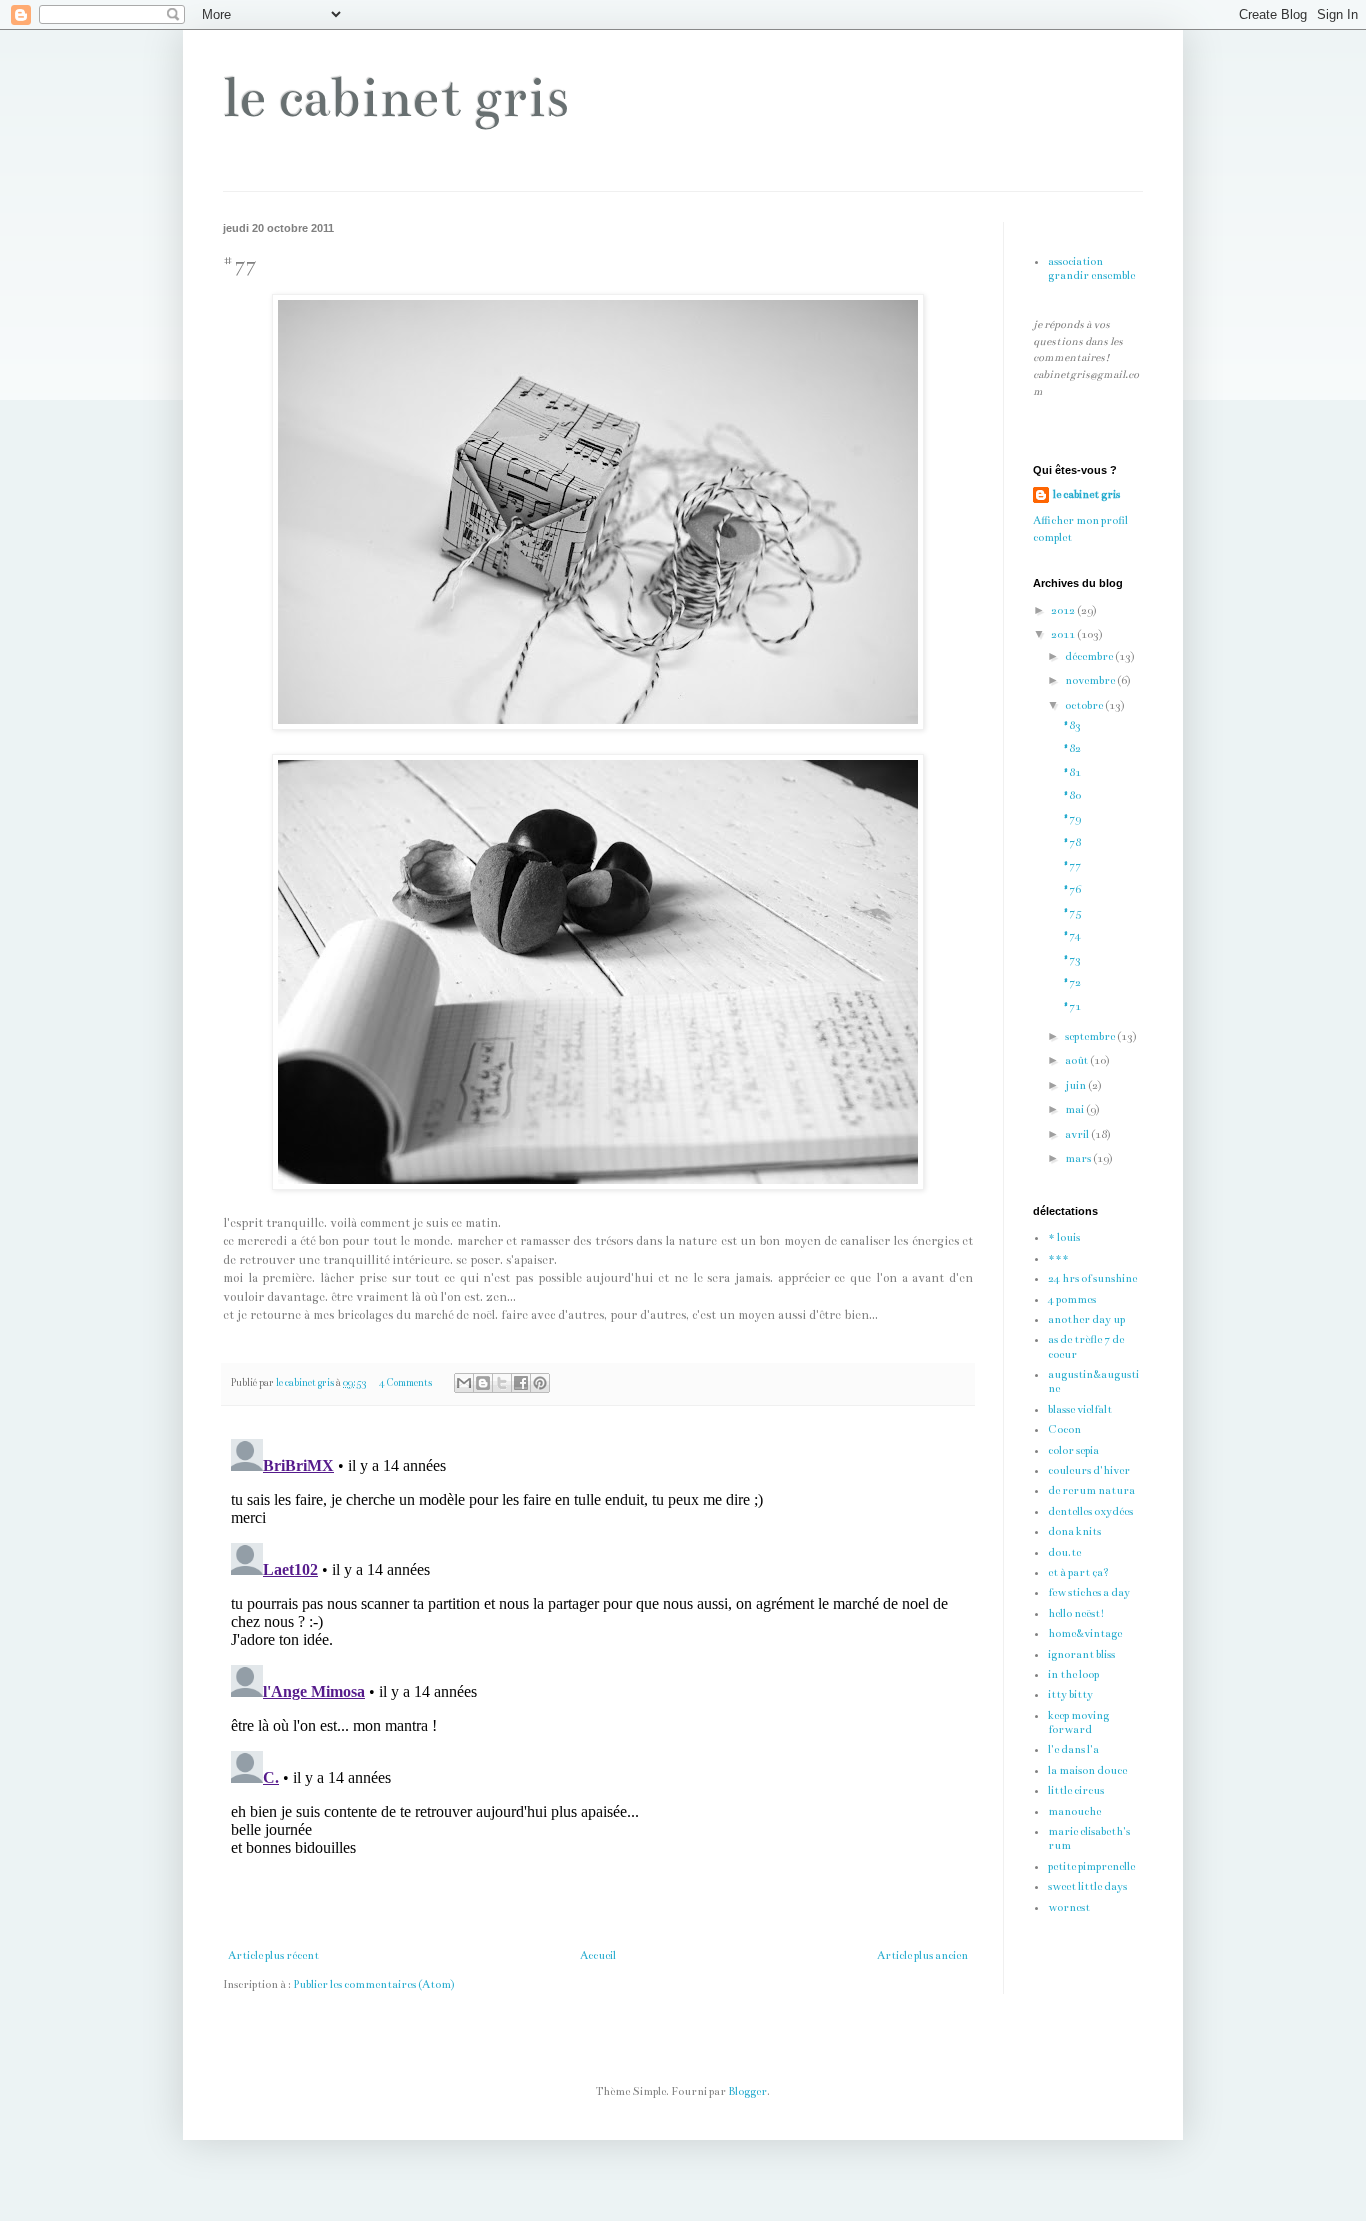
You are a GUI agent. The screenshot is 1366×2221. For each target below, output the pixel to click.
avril (1078, 1134)
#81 (1072, 772)
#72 (1072, 982)
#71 (1072, 1006)
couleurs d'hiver (1089, 1470)
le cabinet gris (396, 97)
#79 (1072, 818)
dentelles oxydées (1090, 1511)
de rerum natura (1091, 1490)
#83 (1072, 725)
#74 (1072, 935)
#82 (1072, 748)
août (1077, 1060)
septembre (1091, 1036)
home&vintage (1085, 1633)
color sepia (1073, 1450)
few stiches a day (1089, 1592)
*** (1058, 1258)
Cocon (1064, 1429)
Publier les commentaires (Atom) (374, 1984)
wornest (1069, 1907)
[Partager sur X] (502, 1383)
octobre (1085, 705)
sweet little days (1087, 1886)
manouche (1074, 1811)
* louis (1064, 1237)
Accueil (598, 1955)
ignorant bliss (1081, 1654)
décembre (1090, 656)
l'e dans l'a (1073, 1749)
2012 (1064, 610)
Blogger (747, 2091)
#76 (1072, 889)
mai (1075, 1109)
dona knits (1074, 1531)
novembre (1091, 680)
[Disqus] (598, 1681)
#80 (1072, 795)
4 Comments (405, 1383)
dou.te (1064, 1552)
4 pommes (1072, 1299)
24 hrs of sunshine (1092, 1278)
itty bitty (1070, 1694)
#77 (1072, 865)
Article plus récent (273, 1955)
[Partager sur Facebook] (521, 1383)
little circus (1076, 1790)
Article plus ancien (922, 1955)
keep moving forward (1078, 1722)
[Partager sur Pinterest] (540, 1383)
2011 (1064, 634)
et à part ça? (1078, 1572)
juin (1076, 1085)
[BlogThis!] (483, 1383)
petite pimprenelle (1091, 1866)
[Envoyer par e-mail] (464, 1383)
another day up (1086, 1319)
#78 (1072, 842)
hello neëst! (1076, 1613)
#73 (1072, 959)
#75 (1072, 912)
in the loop (1073, 1674)
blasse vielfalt (1080, 1409)
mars (1079, 1158)
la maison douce (1087, 1770)
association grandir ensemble (1091, 268)
